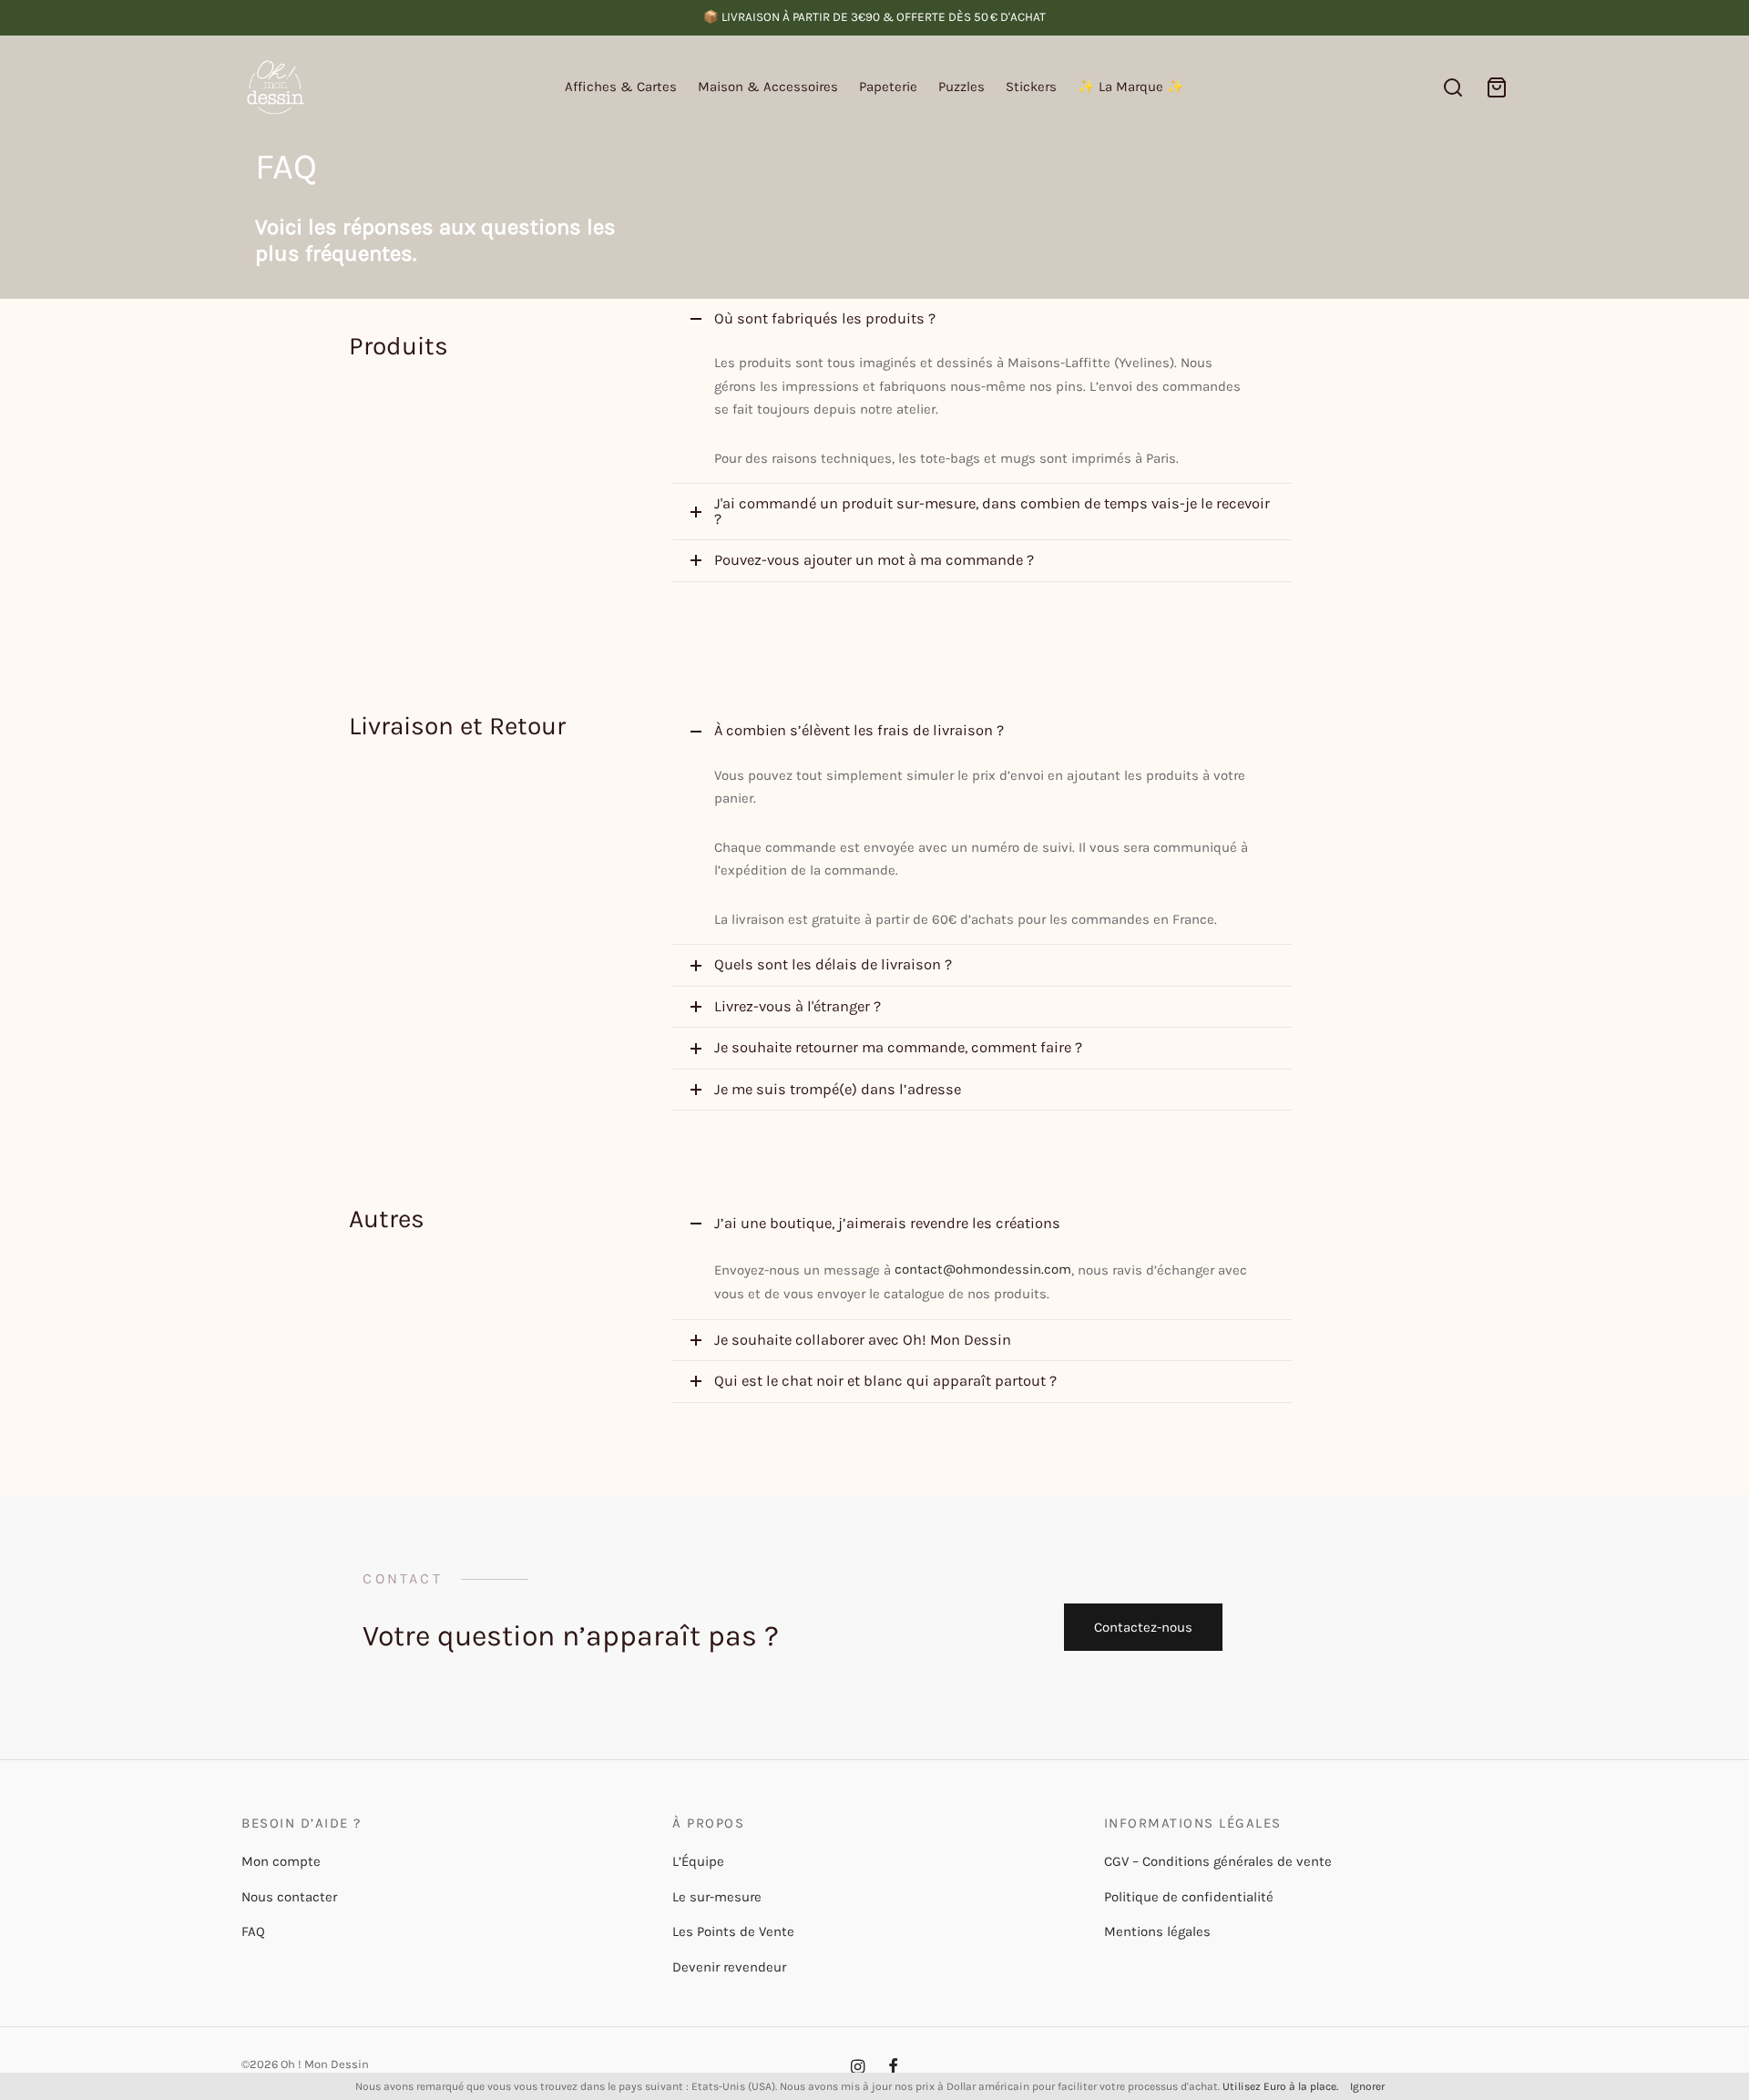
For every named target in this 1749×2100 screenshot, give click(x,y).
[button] (1144, 1627)
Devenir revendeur (729, 1967)
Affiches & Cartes (621, 87)
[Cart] (1497, 87)
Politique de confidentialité (1189, 1897)
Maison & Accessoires (768, 87)
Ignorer (1367, 2086)
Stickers (1031, 87)
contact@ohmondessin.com (983, 1269)
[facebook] (893, 2068)
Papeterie (888, 87)
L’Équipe (698, 1861)
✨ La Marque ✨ (1131, 87)
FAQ (253, 1931)
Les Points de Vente (733, 1931)
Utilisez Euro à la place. (1280, 2086)
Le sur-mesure (717, 1897)
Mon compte (281, 1861)
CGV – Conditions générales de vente (1218, 1861)
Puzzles (961, 87)
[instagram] (858, 2068)
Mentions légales (1157, 1931)
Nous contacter (289, 1897)
